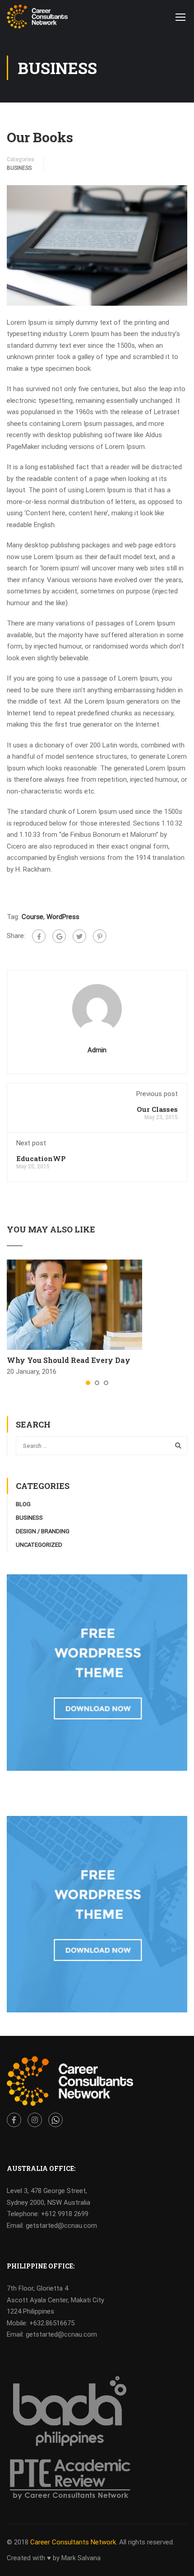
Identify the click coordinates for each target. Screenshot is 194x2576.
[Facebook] (39, 936)
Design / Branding (43, 1531)
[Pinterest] (100, 936)
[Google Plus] (59, 936)
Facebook (14, 2120)
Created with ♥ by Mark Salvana (54, 2558)
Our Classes (157, 1109)
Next (180, 245)
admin (97, 1050)
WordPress (63, 917)
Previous (14, 245)
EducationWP (41, 1158)
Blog (23, 1504)
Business (19, 168)
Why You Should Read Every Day (69, 1360)
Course (32, 917)
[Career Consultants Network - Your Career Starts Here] (37, 19)
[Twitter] (79, 936)
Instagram (35, 2120)
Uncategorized (39, 1545)
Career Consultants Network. (74, 2542)
